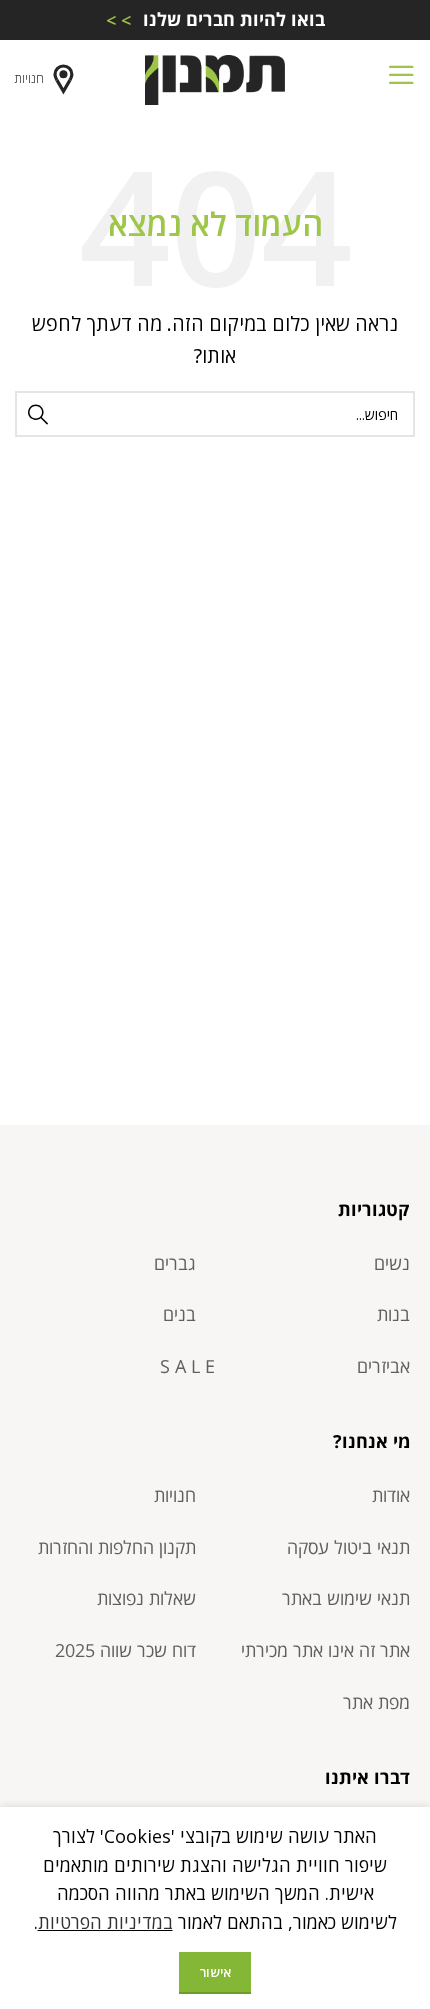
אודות (391, 1495)
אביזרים (383, 1366)
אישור (215, 1972)
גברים (175, 1263)
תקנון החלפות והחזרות (117, 1547)
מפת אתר (376, 1702)
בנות (393, 1314)
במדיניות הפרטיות (105, 1922)
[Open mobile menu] (401, 80)
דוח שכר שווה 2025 (125, 1650)
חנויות (29, 78)
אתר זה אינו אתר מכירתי (325, 1650)
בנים (179, 1314)
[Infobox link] (215, 19)
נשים (392, 1263)
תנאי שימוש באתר (346, 1598)
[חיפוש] (38, 414)
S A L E (187, 1366)
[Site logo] (215, 78)
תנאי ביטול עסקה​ (348, 1547)
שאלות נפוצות (146, 1598)
